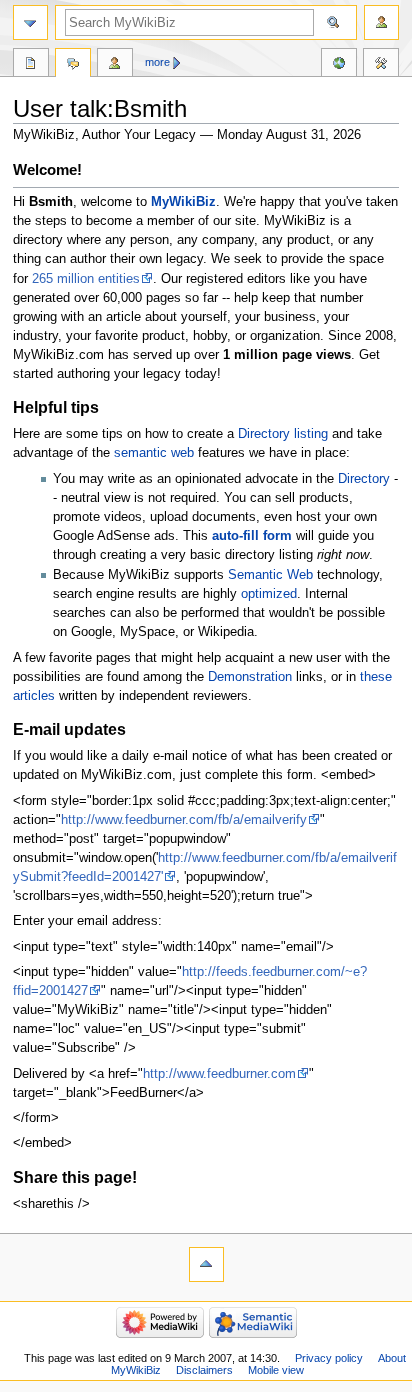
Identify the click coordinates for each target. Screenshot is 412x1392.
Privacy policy (329, 1358)
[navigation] (30, 22)
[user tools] (381, 22)
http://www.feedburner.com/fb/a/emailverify (184, 820)
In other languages (339, 65)
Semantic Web (270, 575)
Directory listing (283, 434)
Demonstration (250, 677)
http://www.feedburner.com (219, 1074)
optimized (269, 594)
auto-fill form (252, 536)
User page (31, 65)
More (157, 62)
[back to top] (206, 1264)
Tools (381, 65)
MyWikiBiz (183, 202)
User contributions (115, 65)
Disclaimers (204, 1370)
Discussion (73, 65)
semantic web (154, 453)
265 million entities (86, 279)
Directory (364, 479)
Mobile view (276, 1370)
